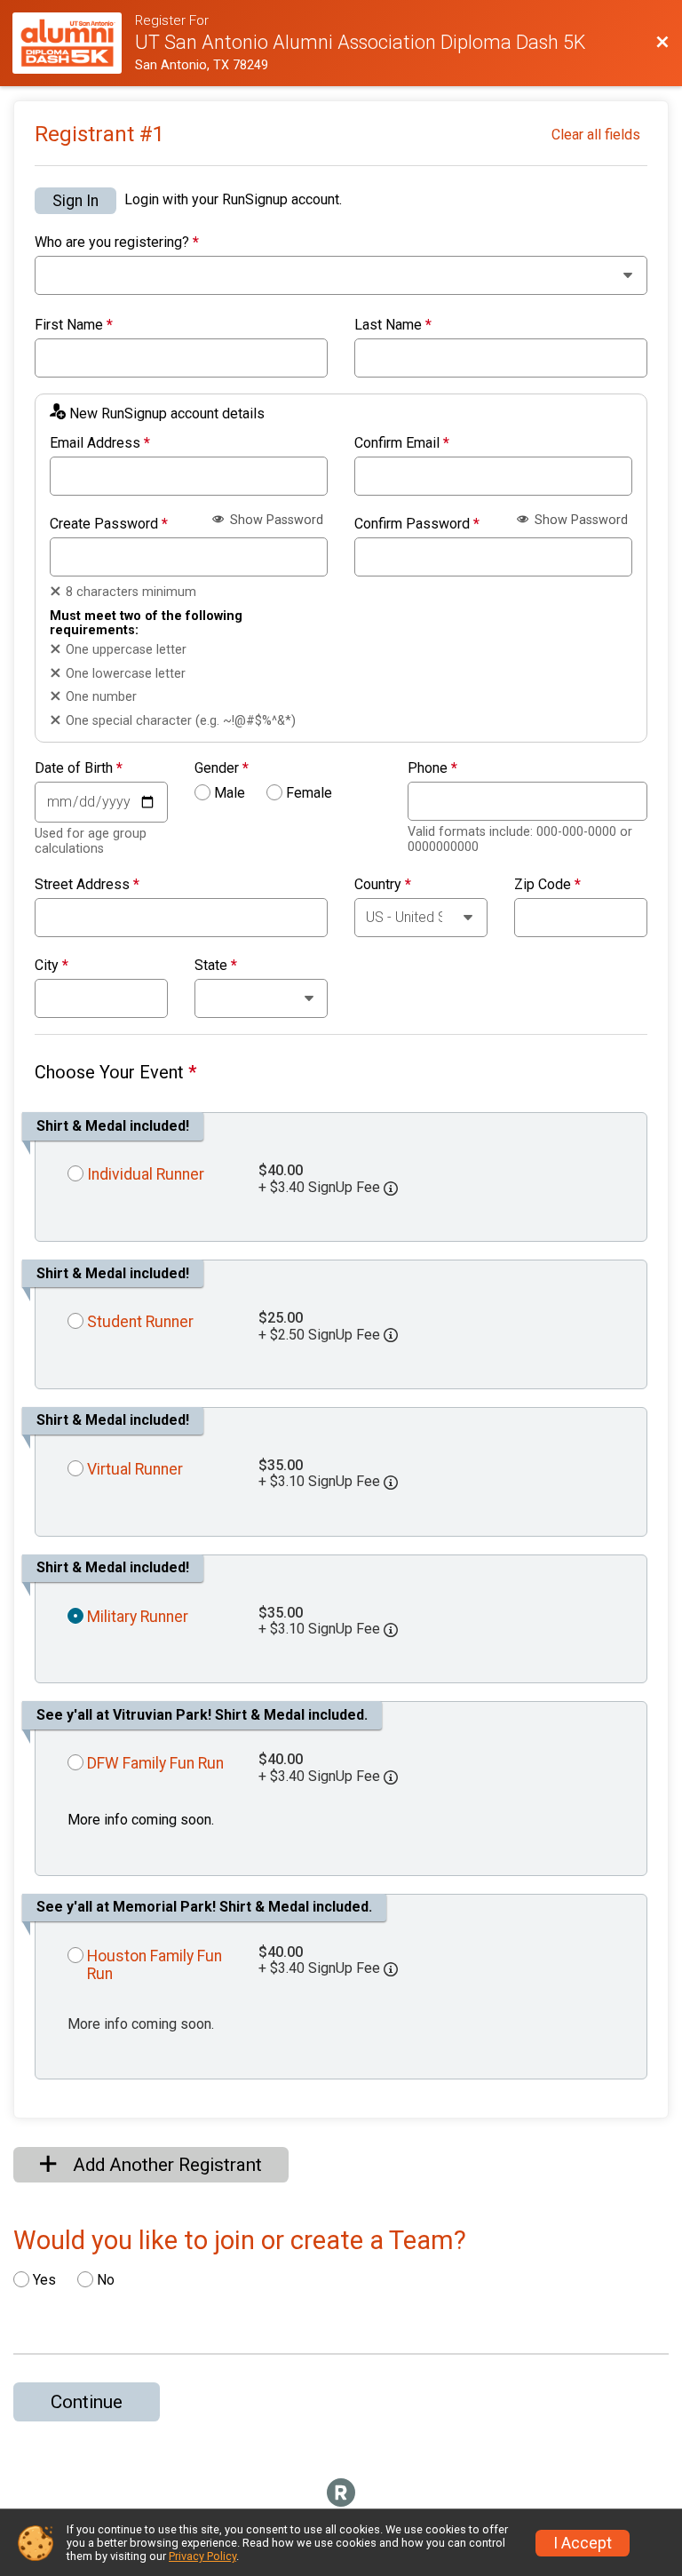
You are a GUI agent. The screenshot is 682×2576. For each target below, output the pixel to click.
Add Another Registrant (165, 2165)
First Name (74, 325)
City (52, 966)
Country (383, 885)
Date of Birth (79, 768)
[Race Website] (74, 43)
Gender (222, 768)
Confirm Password (417, 524)
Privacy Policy (202, 2556)
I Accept (583, 2543)
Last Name (393, 325)
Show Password (275, 520)
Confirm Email (402, 443)
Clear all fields (596, 135)
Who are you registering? (117, 242)
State (216, 966)
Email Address (100, 443)
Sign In (75, 201)
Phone (432, 768)
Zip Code (547, 885)
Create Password (109, 524)
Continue (87, 2402)
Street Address (87, 885)
